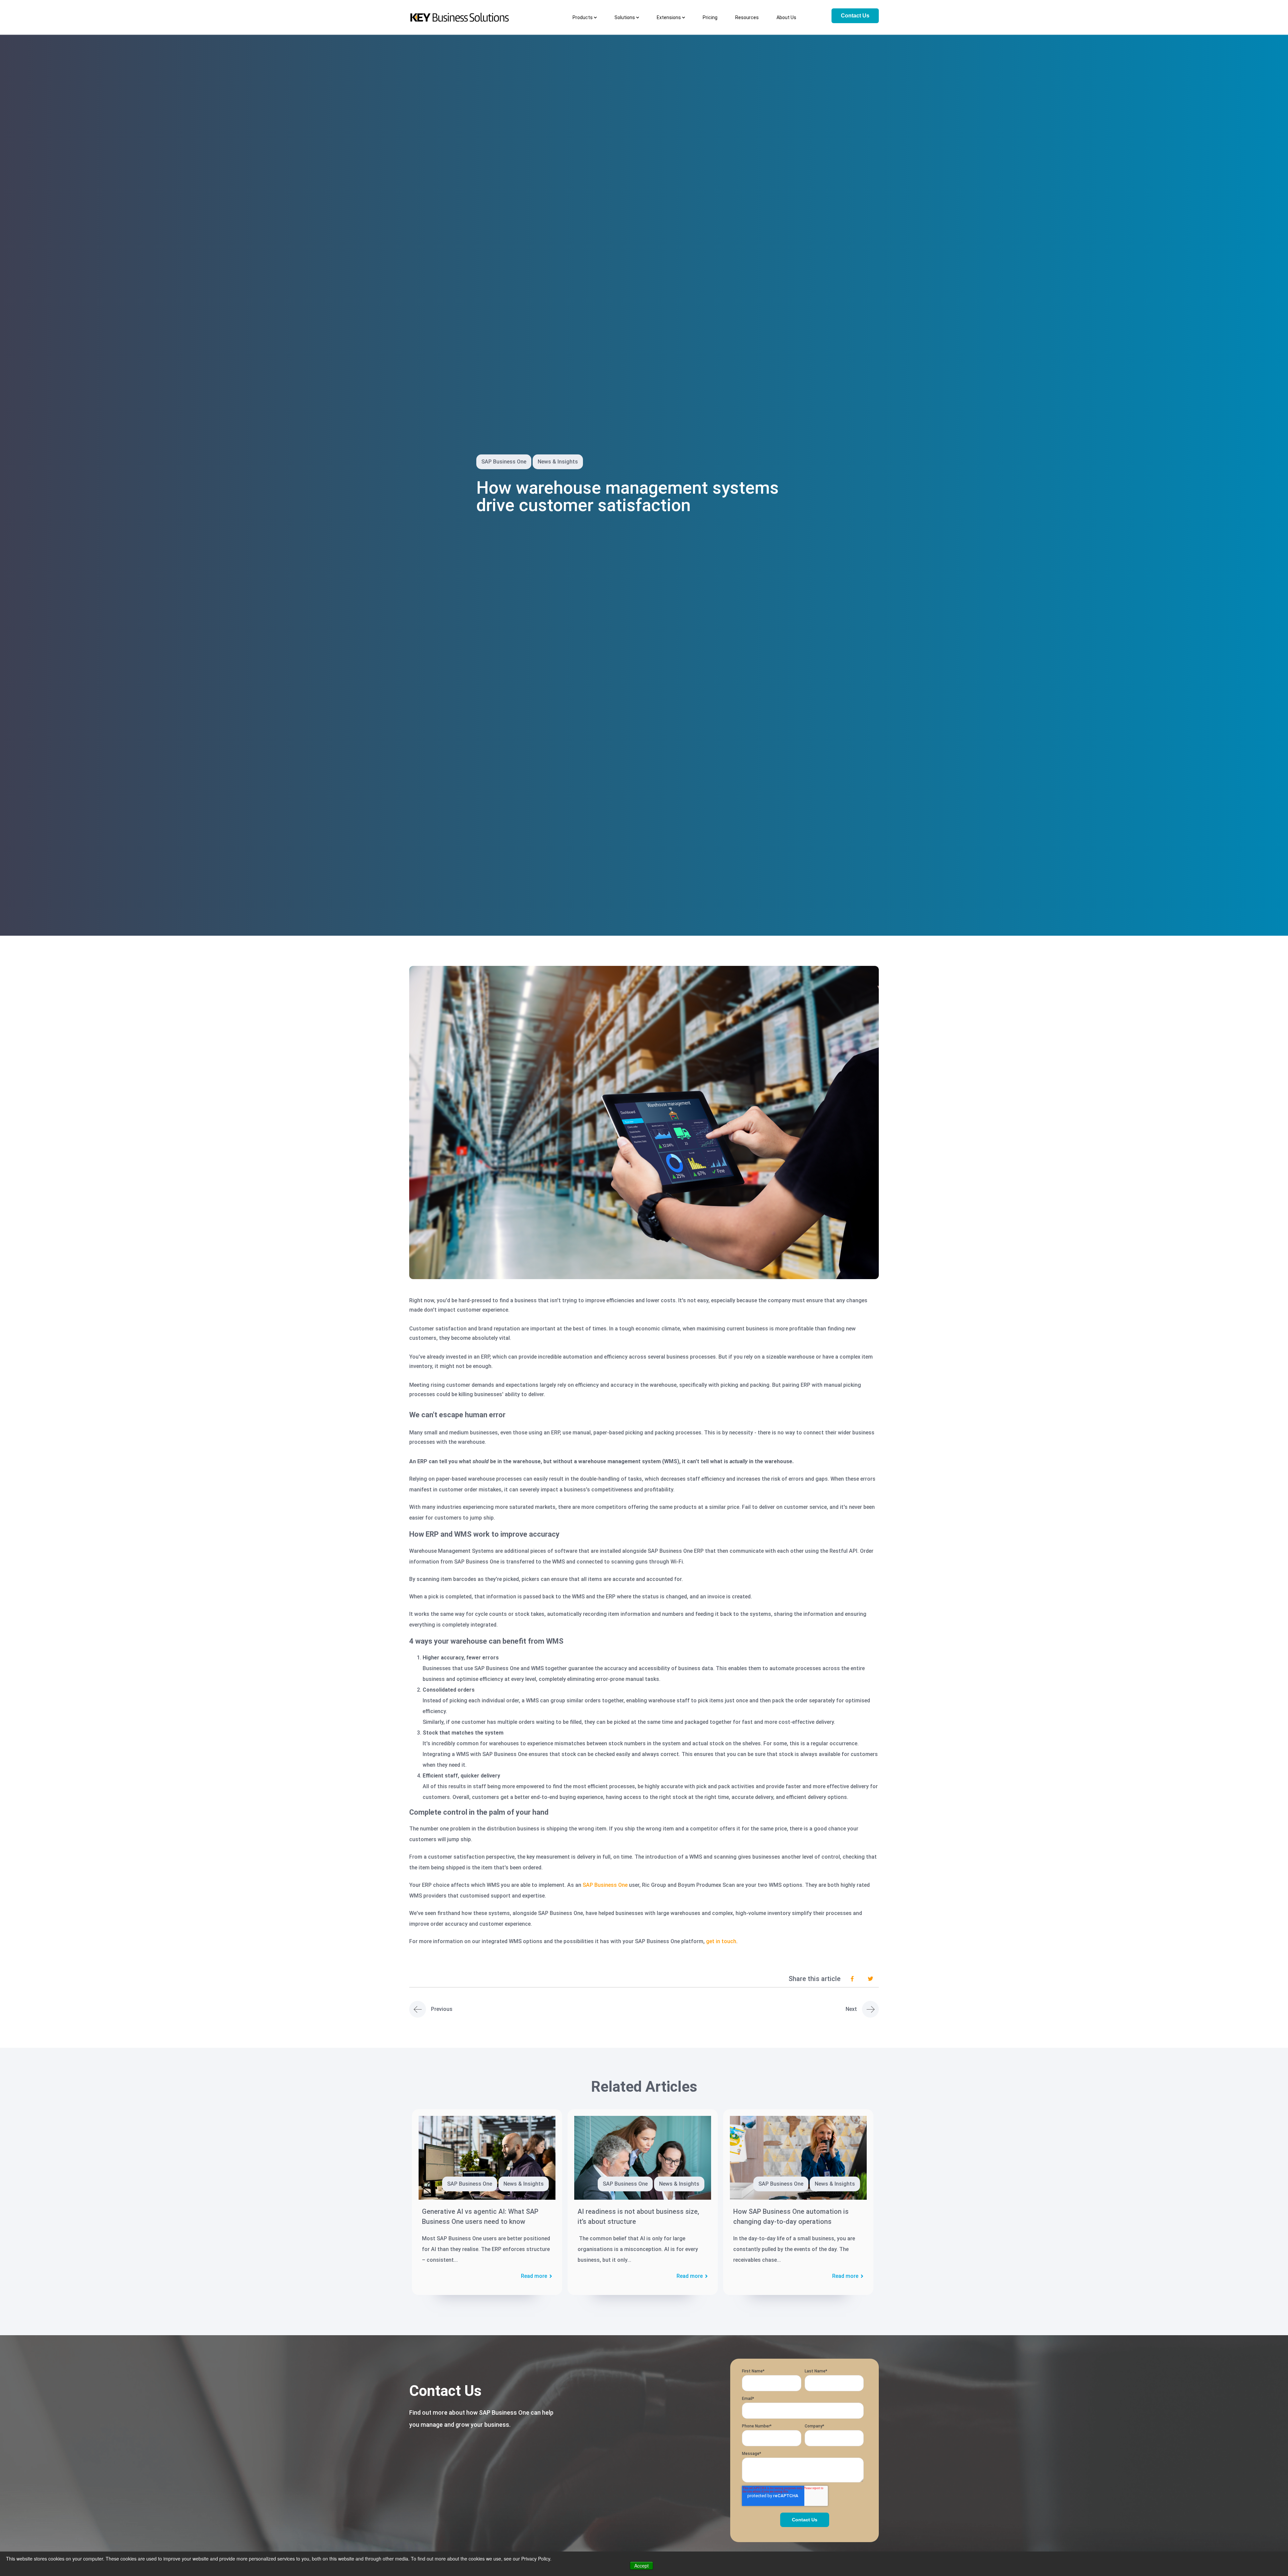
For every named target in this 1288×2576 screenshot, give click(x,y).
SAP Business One (605, 1885)
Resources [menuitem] (747, 17)
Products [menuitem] (583, 17)
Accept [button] (641, 2566)
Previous (442, 2009)
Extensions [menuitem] (669, 17)
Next (851, 2009)
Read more (534, 2276)
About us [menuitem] (786, 17)
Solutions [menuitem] (625, 17)
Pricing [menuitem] (710, 17)
